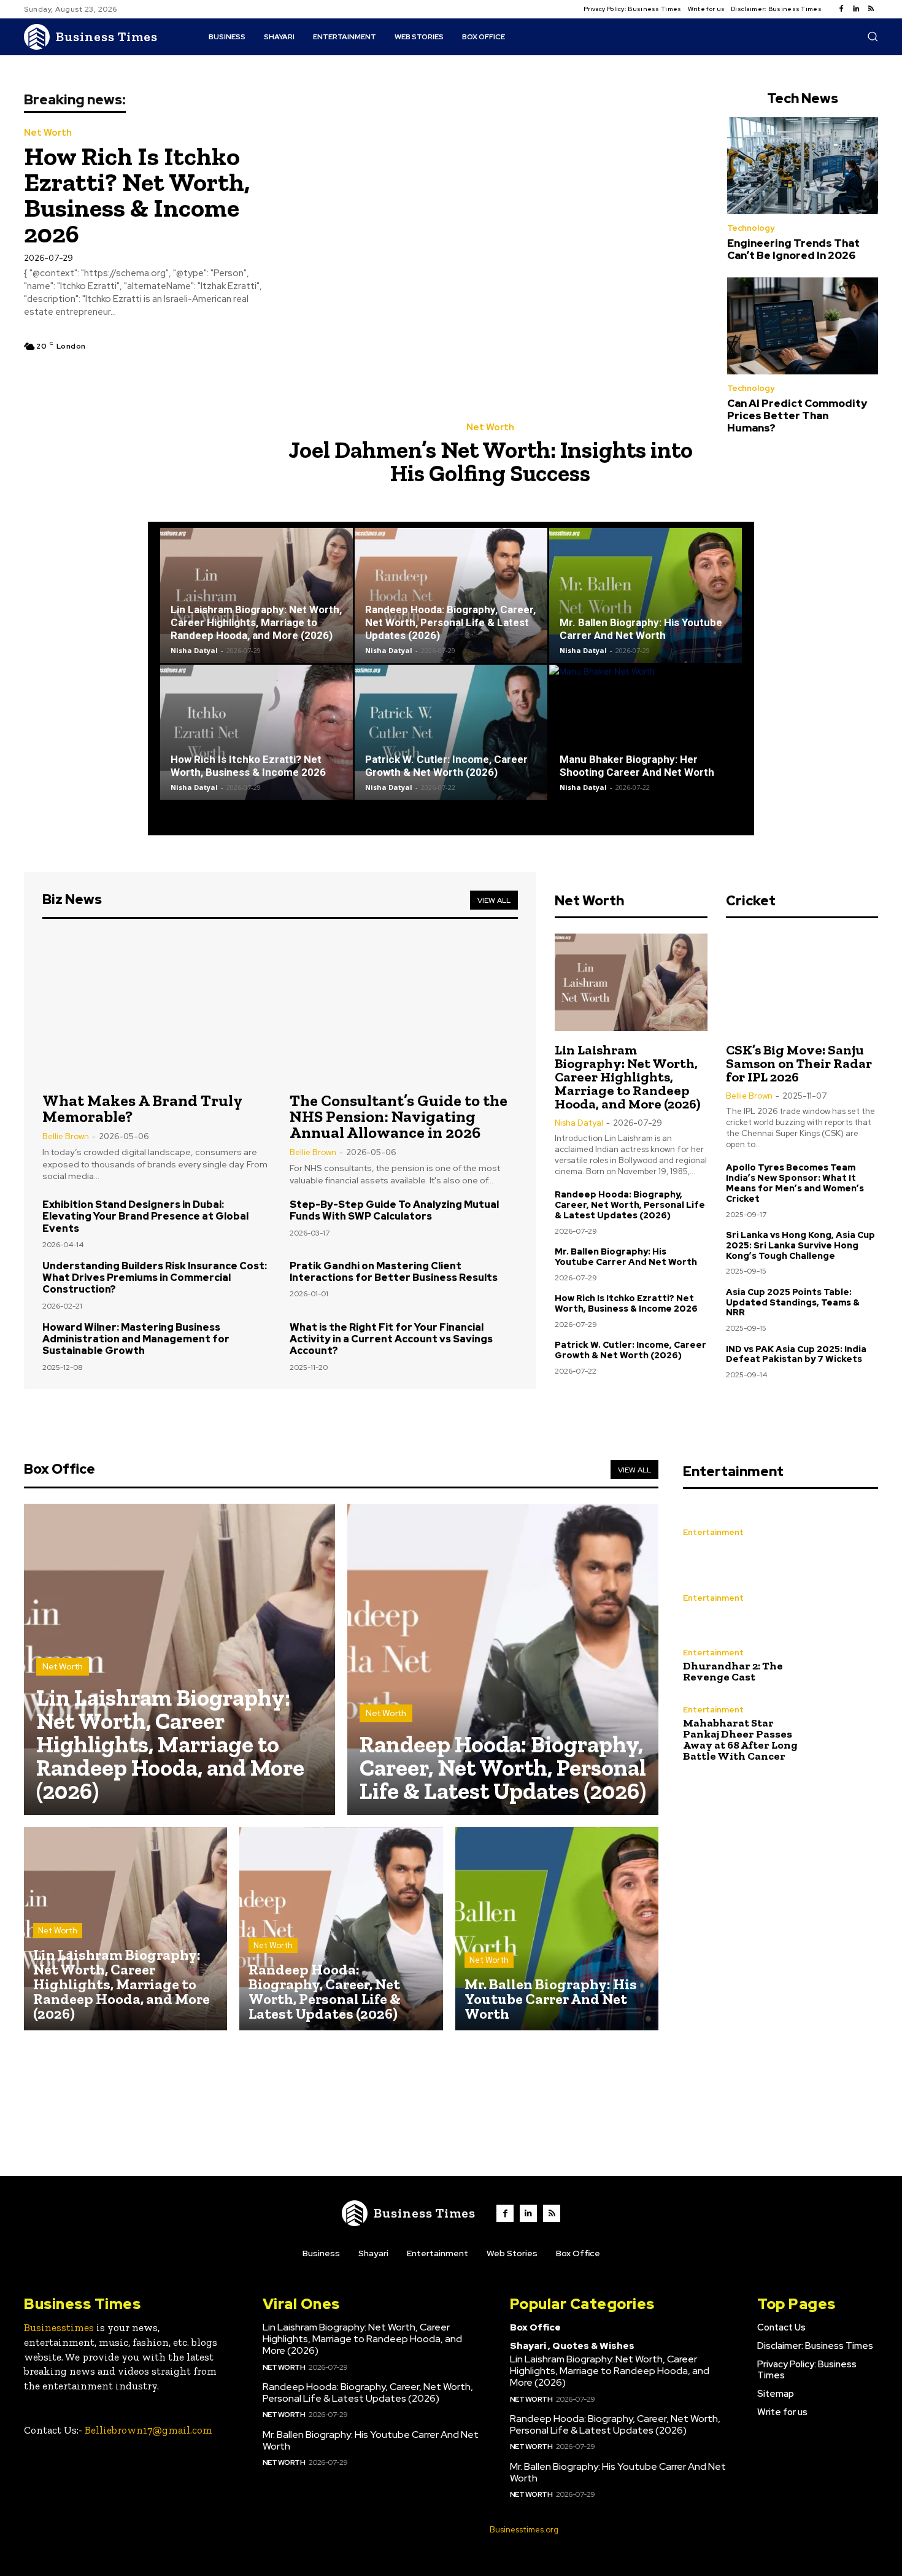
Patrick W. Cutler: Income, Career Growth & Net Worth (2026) (446, 766)
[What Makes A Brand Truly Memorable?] (157, 1007)
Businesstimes (59, 2327)
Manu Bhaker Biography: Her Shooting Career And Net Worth (637, 766)
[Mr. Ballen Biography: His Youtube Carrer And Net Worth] (646, 595)
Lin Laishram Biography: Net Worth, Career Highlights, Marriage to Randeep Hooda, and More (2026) (256, 622)
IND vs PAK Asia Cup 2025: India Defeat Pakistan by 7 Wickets (796, 1354)
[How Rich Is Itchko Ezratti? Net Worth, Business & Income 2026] (256, 732)
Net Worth (48, 133)
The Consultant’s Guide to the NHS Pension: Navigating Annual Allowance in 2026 (399, 1116)
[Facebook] (841, 9)
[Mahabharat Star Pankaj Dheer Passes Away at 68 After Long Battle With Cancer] (849, 1733)
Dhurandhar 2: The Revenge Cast (733, 1671)
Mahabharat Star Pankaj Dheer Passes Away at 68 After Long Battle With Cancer (740, 1739)
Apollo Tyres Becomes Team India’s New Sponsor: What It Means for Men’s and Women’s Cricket (795, 1183)
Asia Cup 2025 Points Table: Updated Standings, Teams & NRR (793, 1302)
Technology (751, 228)
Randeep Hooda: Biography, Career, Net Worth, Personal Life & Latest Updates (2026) (450, 622)
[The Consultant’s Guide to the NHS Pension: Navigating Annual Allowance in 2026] (404, 1007)
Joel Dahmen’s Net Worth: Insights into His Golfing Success (491, 462)
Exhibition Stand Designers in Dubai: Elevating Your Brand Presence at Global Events (145, 1216)
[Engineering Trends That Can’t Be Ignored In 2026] (803, 166)
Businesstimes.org (524, 2530)
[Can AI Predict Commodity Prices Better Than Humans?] (803, 326)
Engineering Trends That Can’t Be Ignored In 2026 (793, 249)
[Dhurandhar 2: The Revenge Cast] (849, 1665)
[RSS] (871, 9)
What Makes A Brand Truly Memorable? (142, 1108)
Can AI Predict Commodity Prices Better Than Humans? (797, 416)
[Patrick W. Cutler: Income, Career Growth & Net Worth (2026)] (451, 732)
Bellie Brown (66, 1136)
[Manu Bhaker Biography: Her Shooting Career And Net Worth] (646, 732)
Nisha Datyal (194, 650)
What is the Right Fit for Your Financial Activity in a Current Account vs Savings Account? (391, 1339)
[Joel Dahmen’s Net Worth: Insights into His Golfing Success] (495, 250)
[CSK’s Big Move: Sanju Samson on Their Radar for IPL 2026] (802, 982)
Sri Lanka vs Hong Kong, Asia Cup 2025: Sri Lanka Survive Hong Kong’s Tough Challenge (800, 1245)
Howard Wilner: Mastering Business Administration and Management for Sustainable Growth (136, 1339)
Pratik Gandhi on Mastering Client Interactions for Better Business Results (394, 1272)
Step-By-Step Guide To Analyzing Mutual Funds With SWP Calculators (394, 1210)
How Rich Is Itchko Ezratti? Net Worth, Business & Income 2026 (137, 195)
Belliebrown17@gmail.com (148, 2430)
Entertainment (713, 1532)
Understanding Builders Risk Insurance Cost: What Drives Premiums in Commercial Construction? (155, 1278)
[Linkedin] (856, 9)
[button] (873, 36)
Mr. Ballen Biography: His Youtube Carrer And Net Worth (641, 629)
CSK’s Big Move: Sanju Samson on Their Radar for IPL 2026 (799, 1063)
